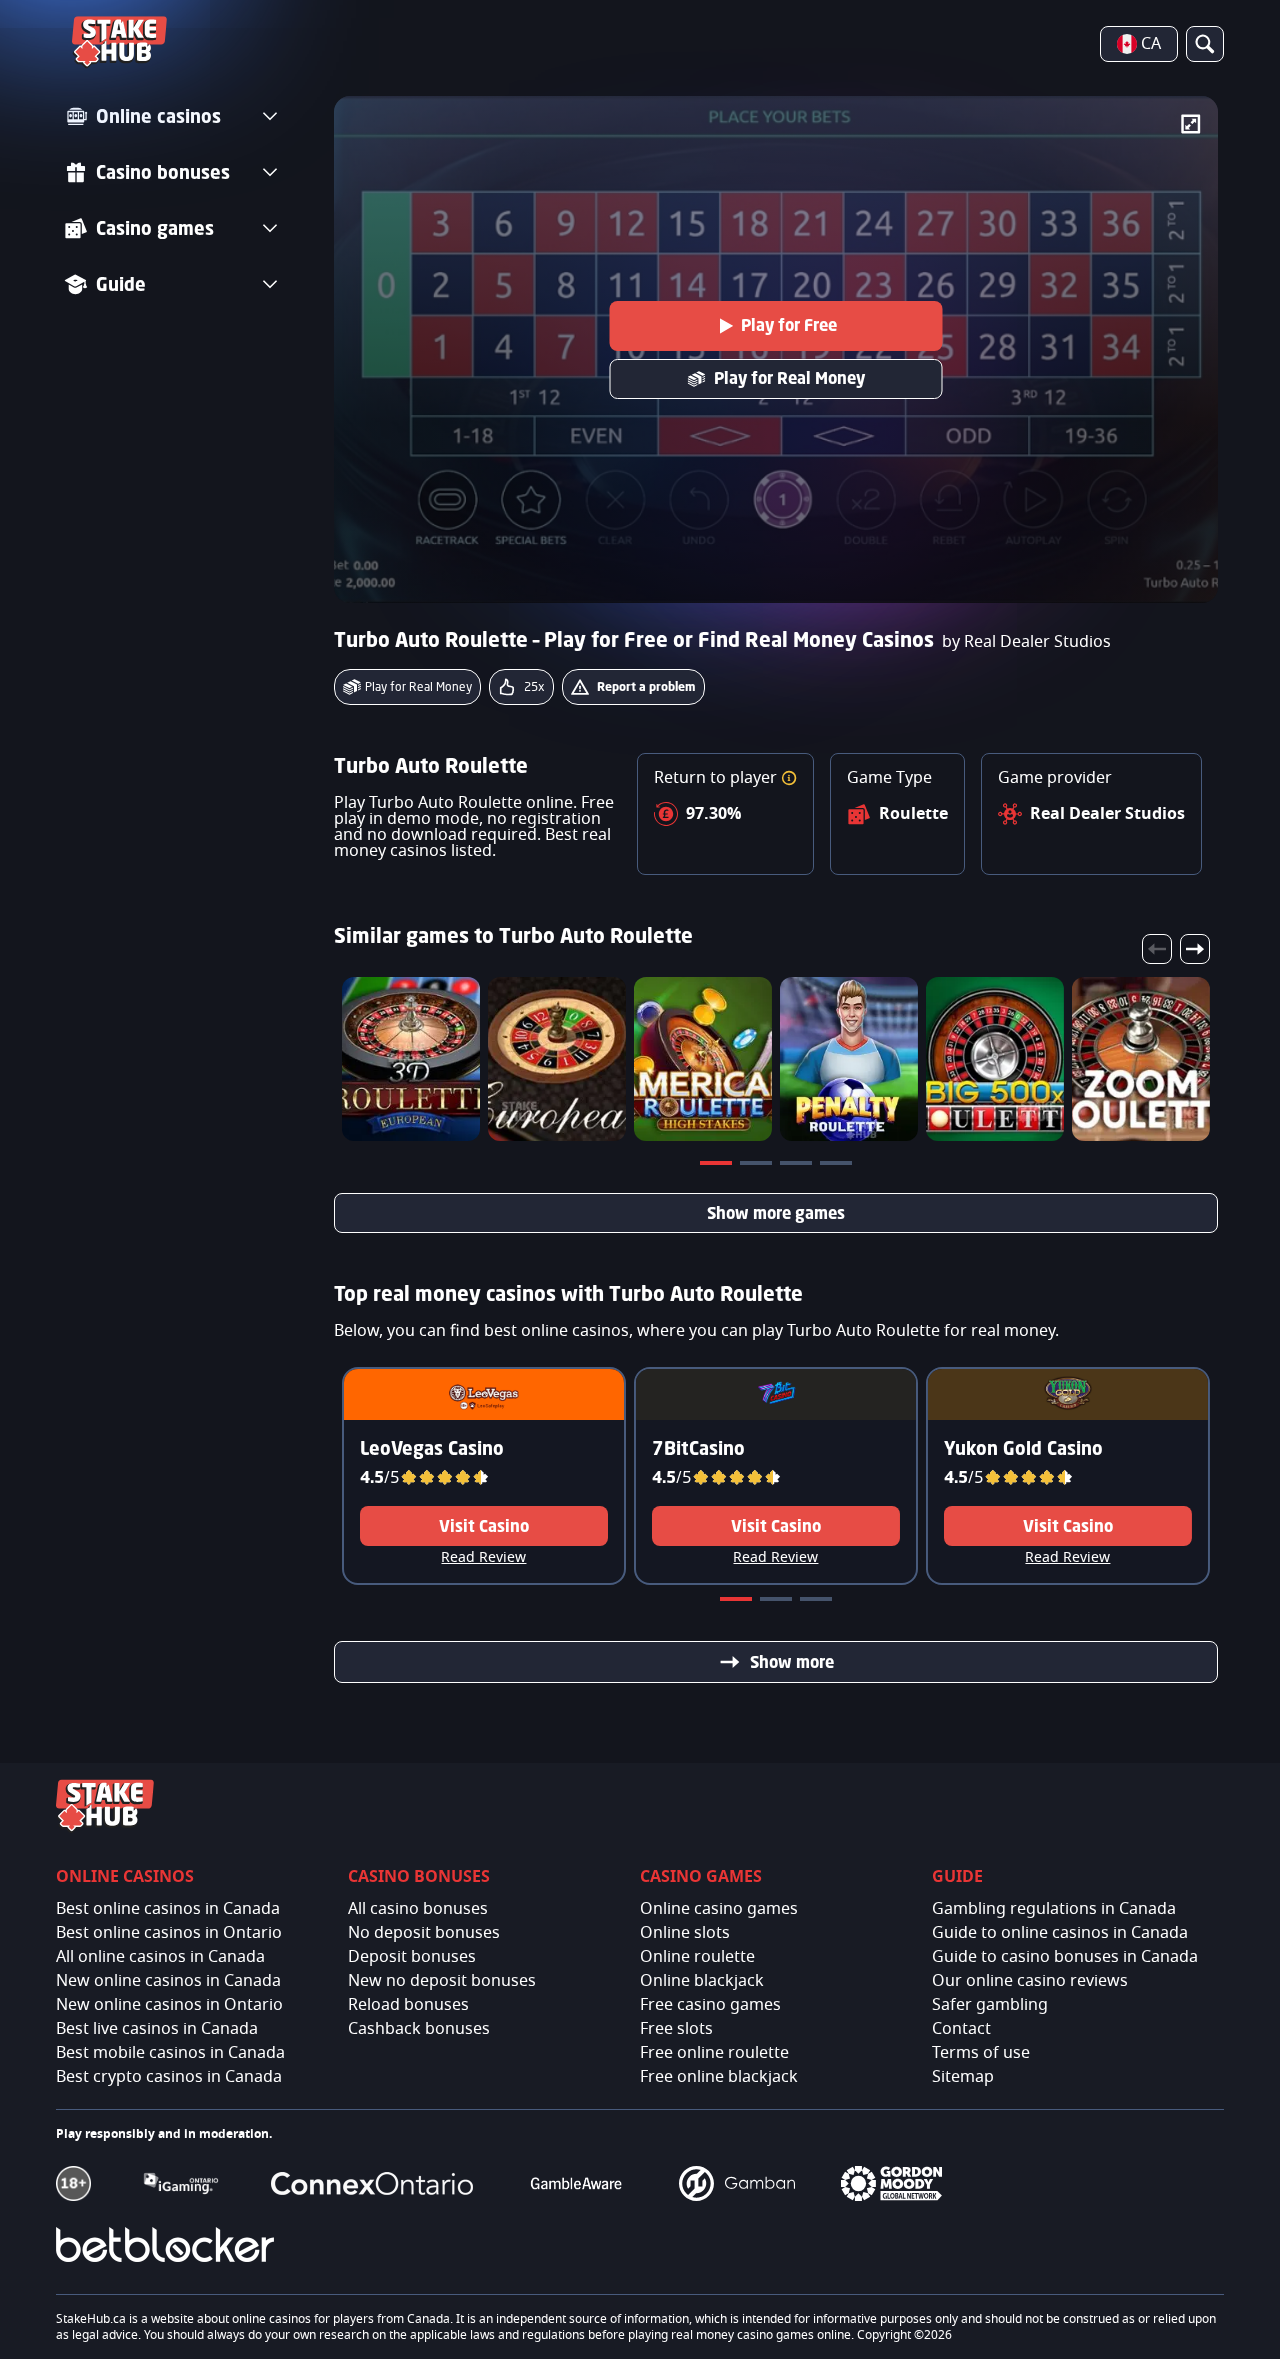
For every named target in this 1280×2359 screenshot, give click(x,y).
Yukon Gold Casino (1023, 1448)
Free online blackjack (719, 2077)
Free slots (676, 2029)
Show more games (776, 1213)
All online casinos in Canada (160, 1957)
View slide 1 (718, 1167)
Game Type (889, 778)
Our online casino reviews (1030, 1981)
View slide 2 (758, 1167)
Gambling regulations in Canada (1054, 1909)
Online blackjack (702, 1981)
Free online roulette (714, 2053)
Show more (792, 1662)
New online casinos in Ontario (169, 2005)
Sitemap (963, 2077)
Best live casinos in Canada (157, 2029)
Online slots (685, 1933)
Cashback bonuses (419, 2029)
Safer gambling (990, 2005)
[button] (789, 778)
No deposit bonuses (424, 1933)
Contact (961, 2029)
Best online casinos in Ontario (169, 1933)
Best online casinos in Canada (168, 1909)
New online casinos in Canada (168, 1981)
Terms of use (981, 2053)
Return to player (717, 778)
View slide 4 (838, 1167)
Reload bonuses (408, 2005)
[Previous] (1157, 949)
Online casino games (719, 1909)
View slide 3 (798, 1167)
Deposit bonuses (412, 1957)
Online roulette (697, 1957)
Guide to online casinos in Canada (1060, 1933)
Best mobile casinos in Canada (170, 2053)
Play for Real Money (789, 378)
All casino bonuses (418, 1909)
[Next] (1195, 949)
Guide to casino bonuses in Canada (1065, 1957)
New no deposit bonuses (442, 1981)
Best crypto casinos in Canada (169, 2077)
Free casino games (710, 2005)
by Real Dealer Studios (1026, 642)
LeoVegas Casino (432, 1448)
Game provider (1055, 778)
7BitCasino (698, 1448)
